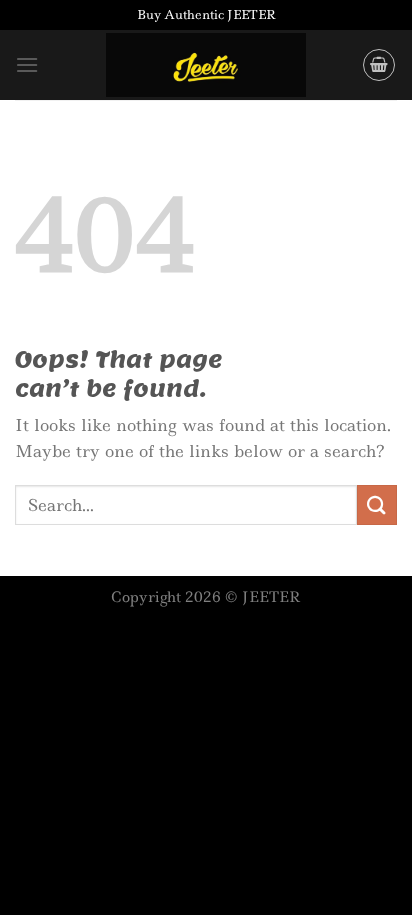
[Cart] (379, 65)
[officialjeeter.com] (206, 65)
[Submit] (377, 504)
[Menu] (27, 64)
